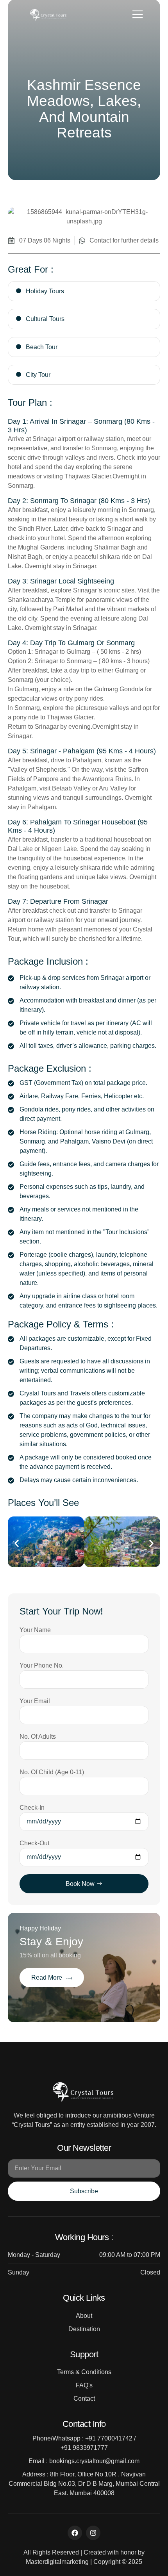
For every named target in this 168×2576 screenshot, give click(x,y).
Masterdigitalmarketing (57, 2562)
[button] (17, 1543)
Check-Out (34, 1843)
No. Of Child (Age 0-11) (52, 1772)
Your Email (35, 1701)
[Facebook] (75, 2533)
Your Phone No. (42, 1665)
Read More (47, 1977)
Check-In (32, 1808)
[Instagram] (93, 2533)
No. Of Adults (38, 1737)
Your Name (35, 1630)
